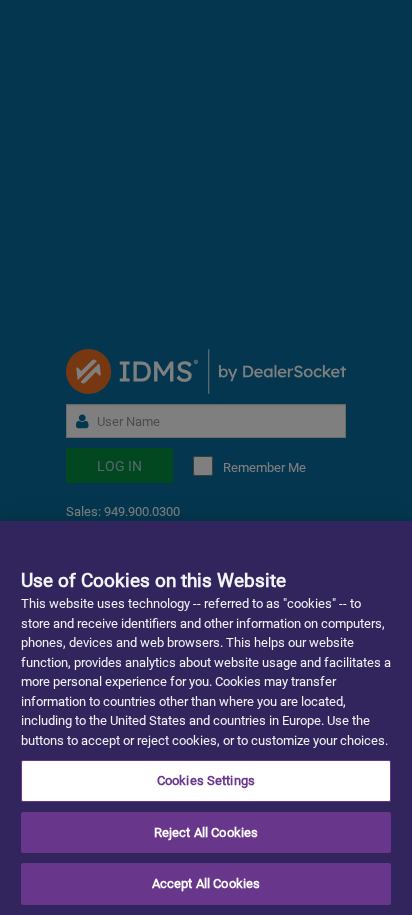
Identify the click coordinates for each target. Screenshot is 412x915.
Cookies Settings (206, 780)
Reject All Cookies (206, 832)
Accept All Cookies (206, 883)
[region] (206, 718)
